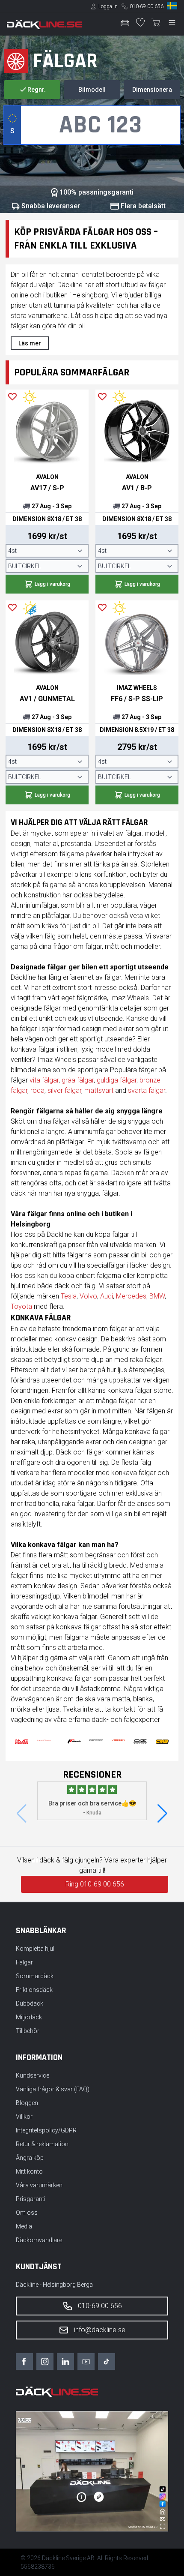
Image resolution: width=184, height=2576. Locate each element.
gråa (69, 1080)
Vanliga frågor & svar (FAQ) (53, 2089)
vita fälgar (44, 1080)
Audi (107, 1296)
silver (56, 1090)
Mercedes (131, 1296)
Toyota (21, 1306)
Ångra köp (30, 2158)
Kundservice (33, 2075)
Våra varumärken (39, 2185)
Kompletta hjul (35, 1949)
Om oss (27, 2213)
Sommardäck (35, 1976)
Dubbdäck (30, 2003)
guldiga (108, 1080)
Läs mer (30, 343)
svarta (138, 1090)
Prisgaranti (31, 2199)
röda (37, 1090)
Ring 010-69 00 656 (95, 1884)
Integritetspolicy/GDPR (46, 2130)
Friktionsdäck (34, 1990)
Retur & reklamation (42, 2144)
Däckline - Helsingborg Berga (54, 2285)
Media (24, 2226)
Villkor (24, 2117)
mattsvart (99, 1090)
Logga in (108, 6)
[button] (162, 1814)
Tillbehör (28, 2031)
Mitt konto (29, 2171)
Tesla (69, 1296)
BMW (157, 1296)
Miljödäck (29, 2017)
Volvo (88, 1296)
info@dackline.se (100, 2330)
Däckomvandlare (39, 2240)
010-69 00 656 (147, 6)
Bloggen (27, 2103)
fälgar (85, 1080)
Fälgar (24, 1962)
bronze (150, 1080)
